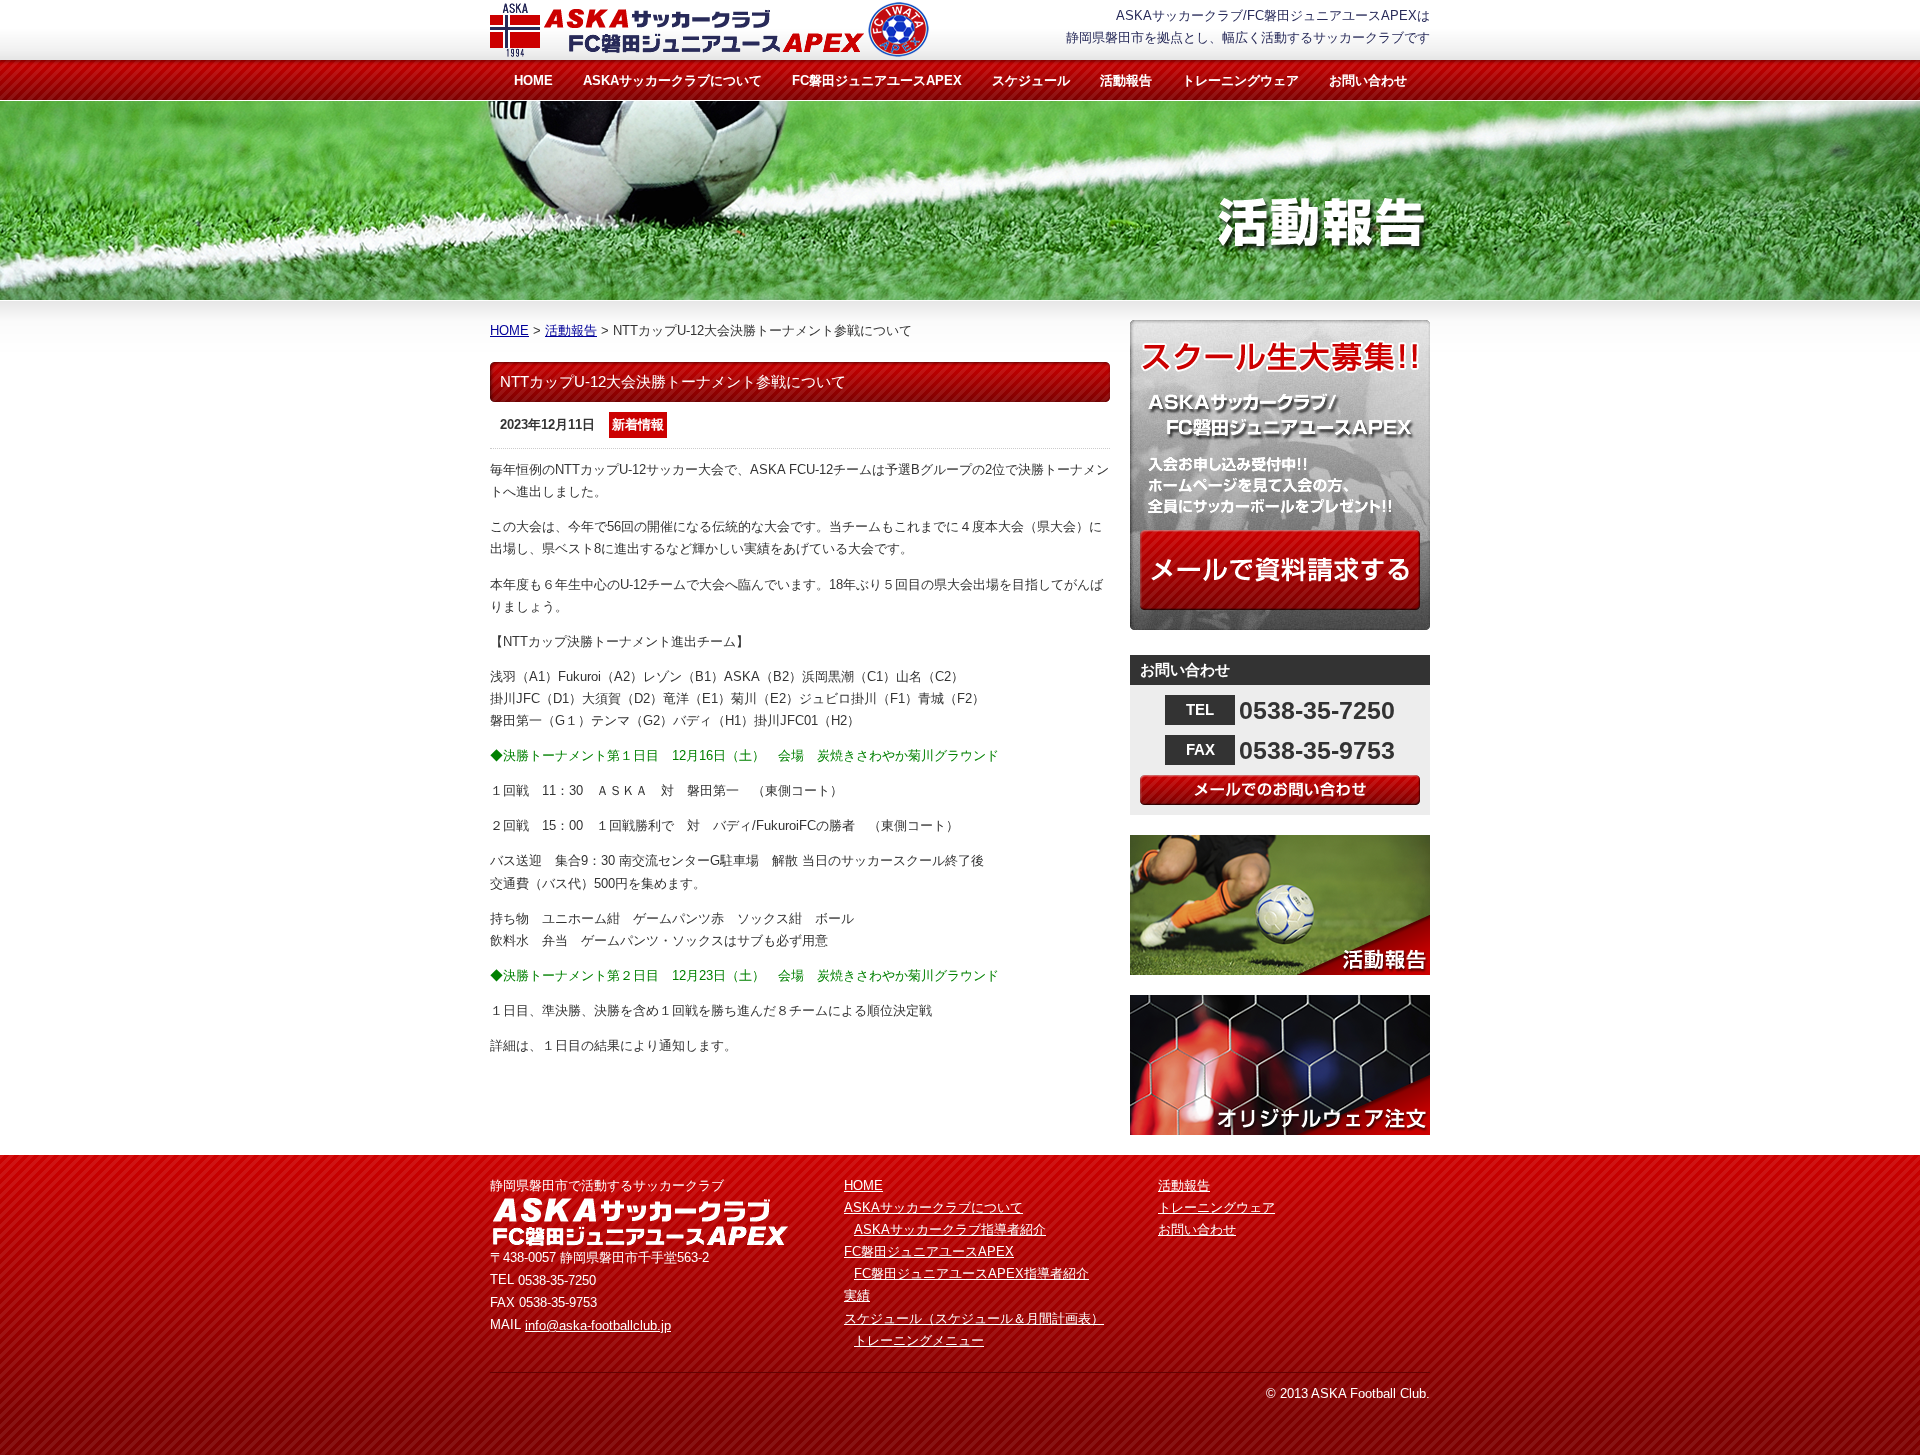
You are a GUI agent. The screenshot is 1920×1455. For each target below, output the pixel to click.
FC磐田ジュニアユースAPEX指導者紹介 (971, 1273)
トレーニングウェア (1240, 80)
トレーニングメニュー (919, 1340)
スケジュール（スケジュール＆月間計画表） (974, 1318)
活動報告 (1126, 80)
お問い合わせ (1368, 80)
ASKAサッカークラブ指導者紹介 (950, 1229)
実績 (857, 1295)
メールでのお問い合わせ (1280, 790)
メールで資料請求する (1280, 570)
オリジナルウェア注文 (1280, 1065)
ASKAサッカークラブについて (672, 80)
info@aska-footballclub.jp (598, 1325)
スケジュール (1031, 80)
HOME (533, 80)
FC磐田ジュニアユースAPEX (877, 80)
